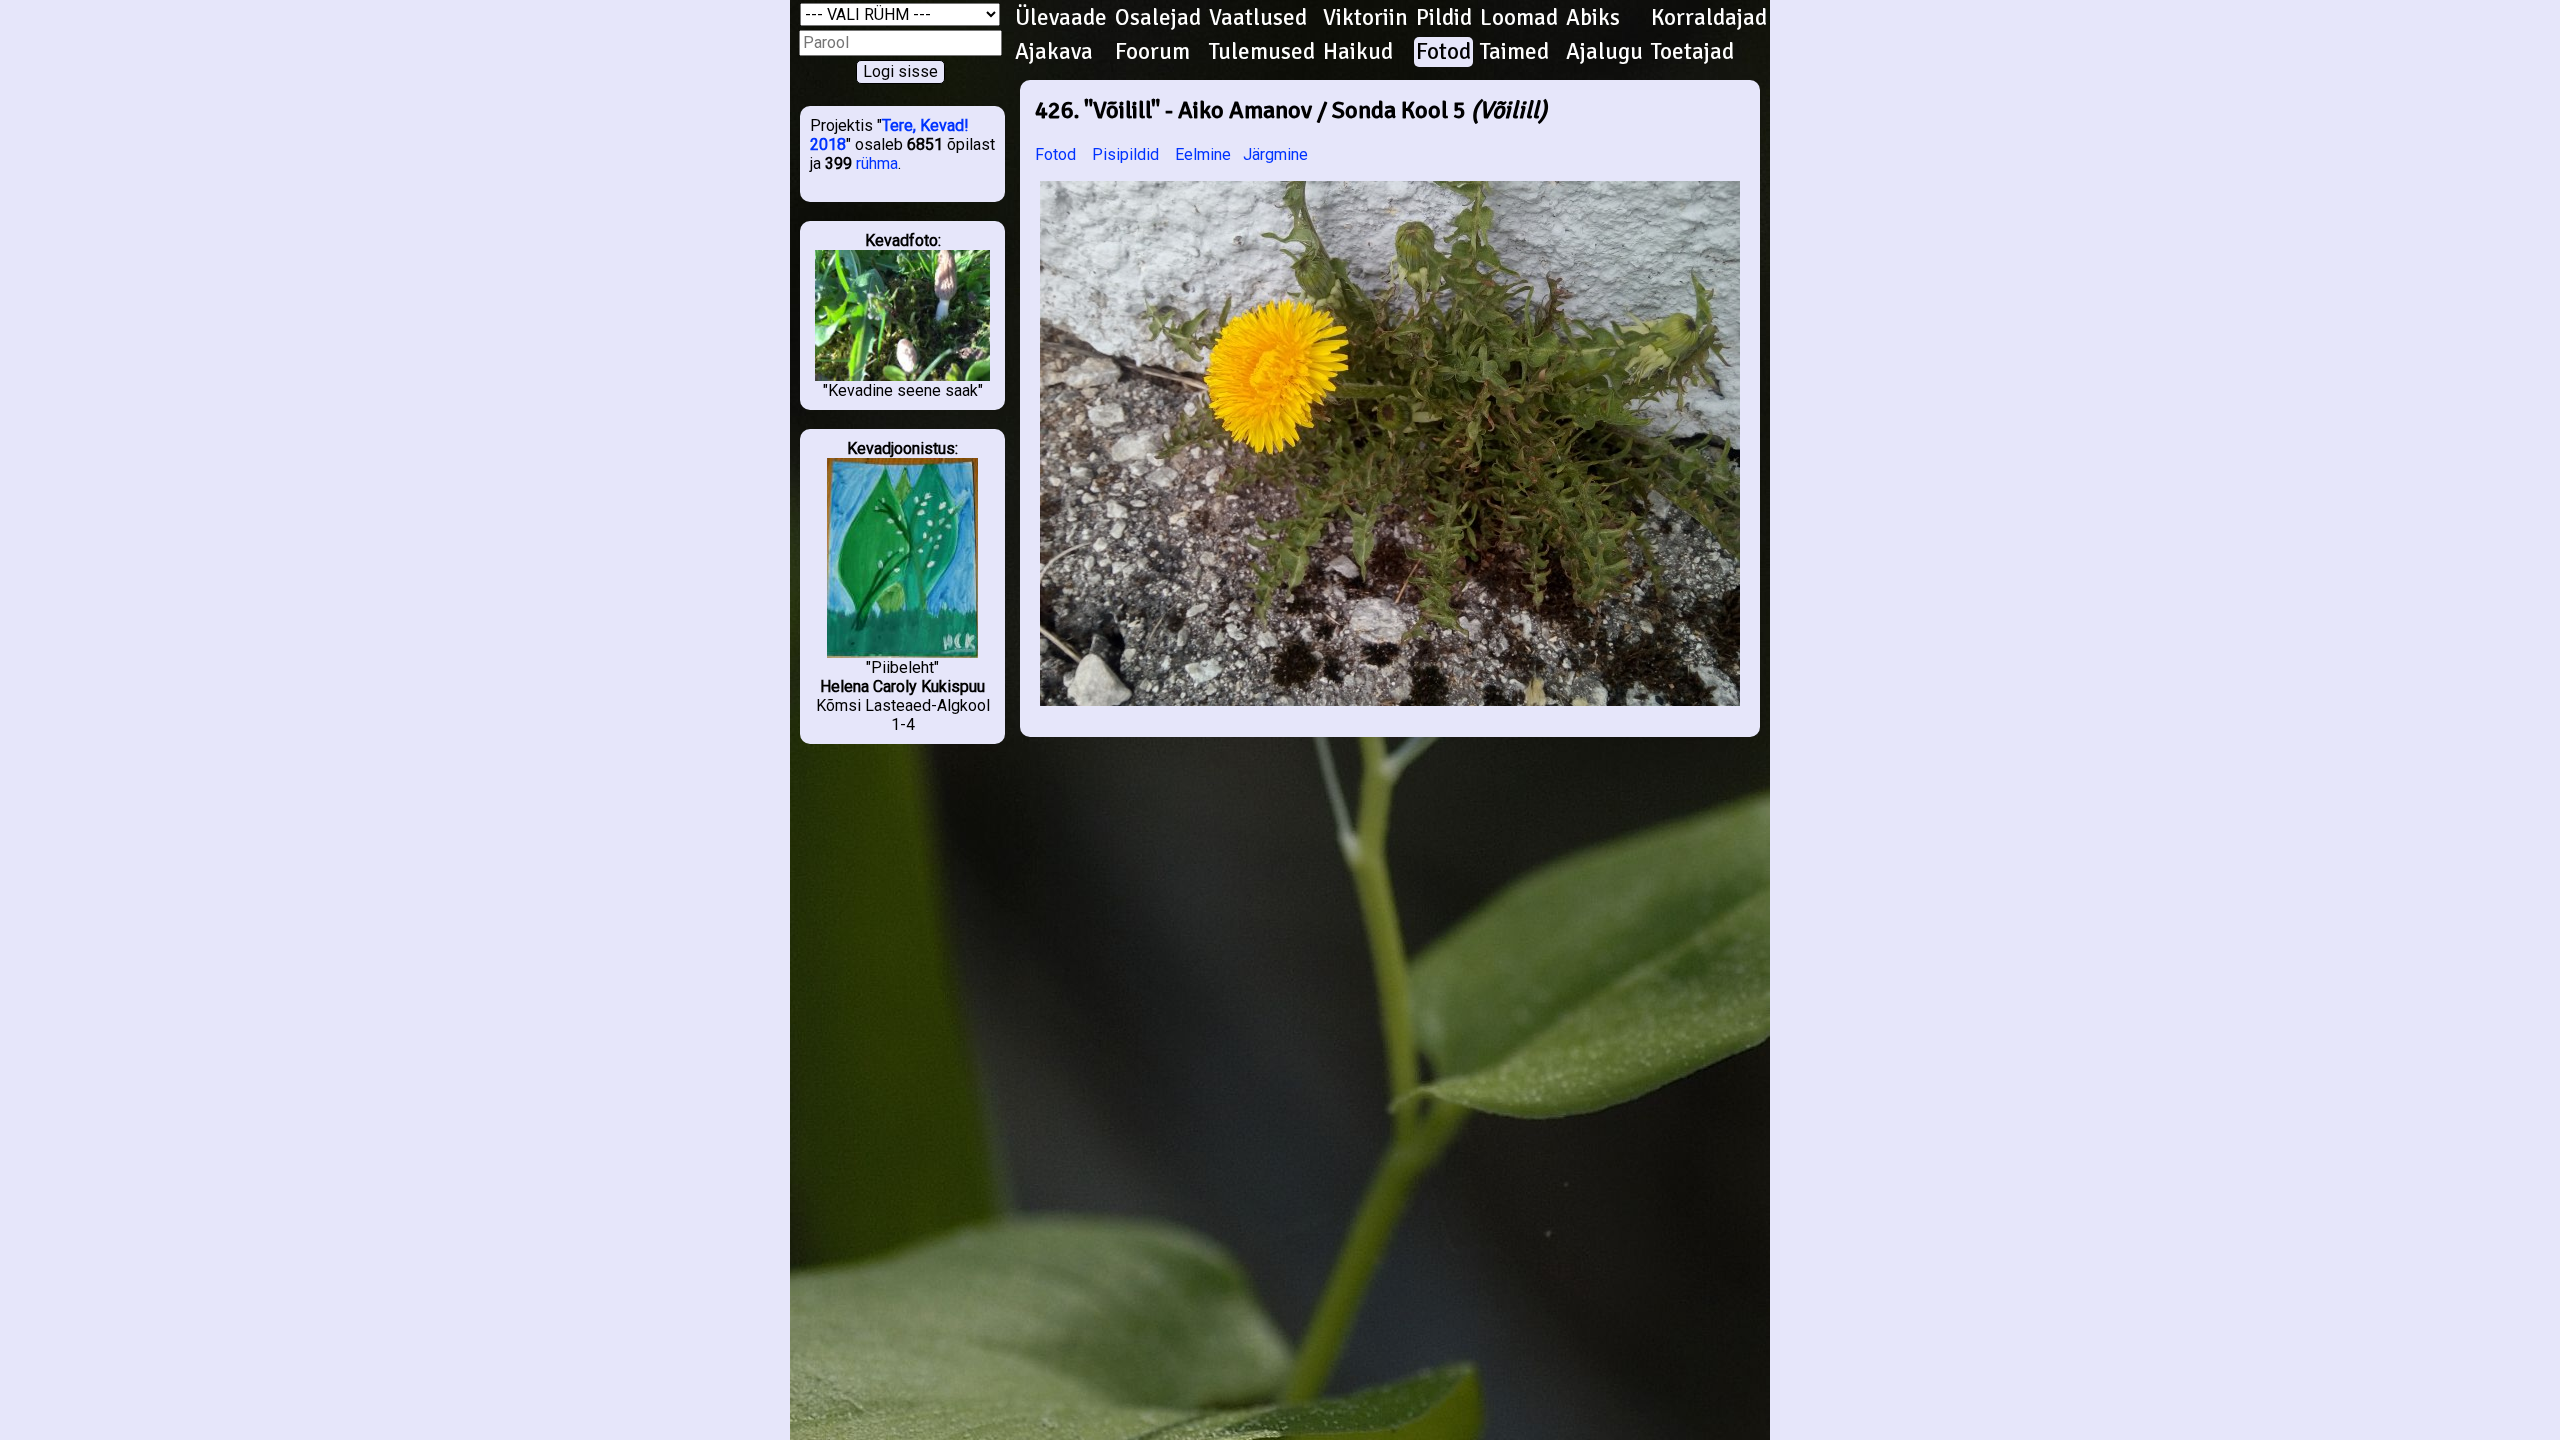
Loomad (1519, 18)
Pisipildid (1125, 154)
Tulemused (1262, 52)
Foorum (1152, 52)
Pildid (1444, 18)
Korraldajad (1709, 18)
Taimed (1514, 52)
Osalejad (1158, 18)
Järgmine (1275, 154)
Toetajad (1692, 52)
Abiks (1593, 18)
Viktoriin (1365, 18)
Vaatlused (1258, 18)
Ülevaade (1061, 18)
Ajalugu (1604, 52)
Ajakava (1054, 52)
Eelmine (1203, 154)
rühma (877, 163)
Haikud (1358, 52)
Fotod (1443, 52)
